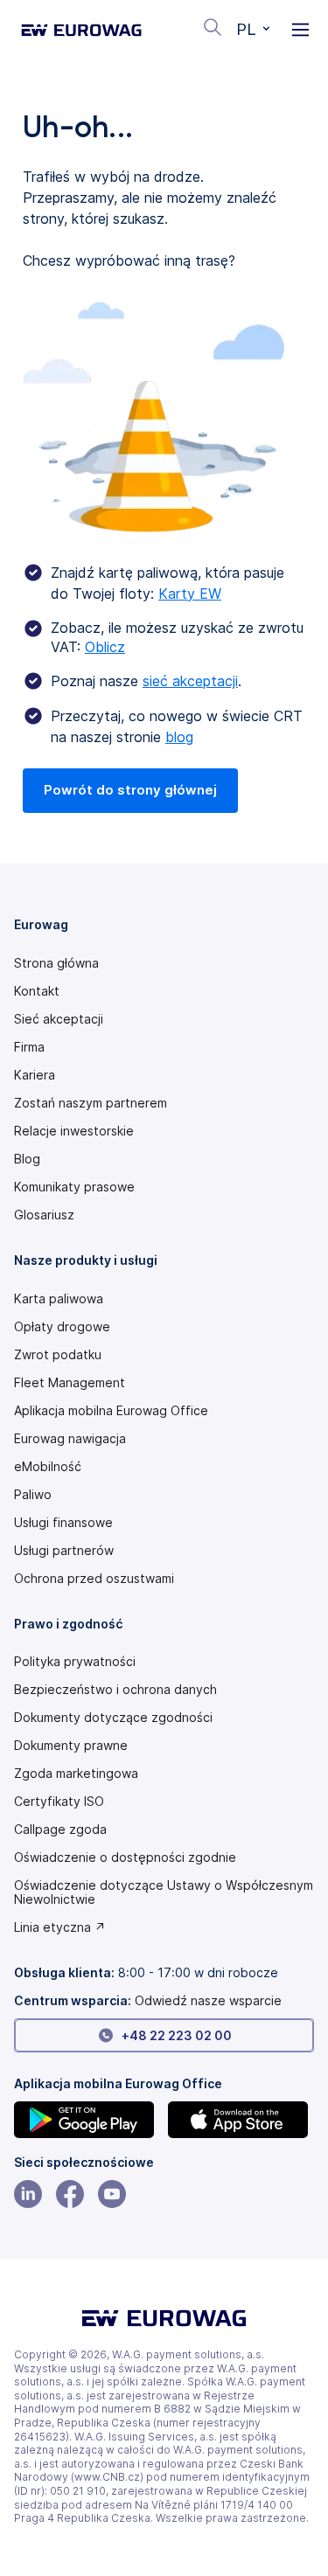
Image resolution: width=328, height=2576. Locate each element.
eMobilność (48, 1467)
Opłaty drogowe (62, 1327)
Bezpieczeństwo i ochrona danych (115, 1690)
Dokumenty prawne (71, 1746)
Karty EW (190, 594)
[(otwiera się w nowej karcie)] (87, 2120)
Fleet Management (70, 1383)
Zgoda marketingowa (76, 1774)
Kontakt (37, 991)
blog (179, 737)
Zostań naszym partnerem (91, 1103)
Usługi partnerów (64, 1551)
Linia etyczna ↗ (60, 1927)
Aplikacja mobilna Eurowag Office (111, 1411)
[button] (253, 30)
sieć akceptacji (190, 681)
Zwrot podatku (58, 1355)
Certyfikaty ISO (59, 1802)
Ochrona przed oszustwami (94, 1579)
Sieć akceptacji (59, 1019)
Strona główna (56, 963)
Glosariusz (44, 1215)
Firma (29, 1047)
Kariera (35, 1075)
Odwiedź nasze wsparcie (208, 2000)
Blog (27, 1159)
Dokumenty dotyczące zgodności (113, 1718)
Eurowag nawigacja (70, 1439)
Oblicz (105, 647)
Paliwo (33, 1495)
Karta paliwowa (59, 1299)
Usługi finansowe (63, 1523)
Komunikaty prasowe (74, 1187)
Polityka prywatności (75, 1662)
